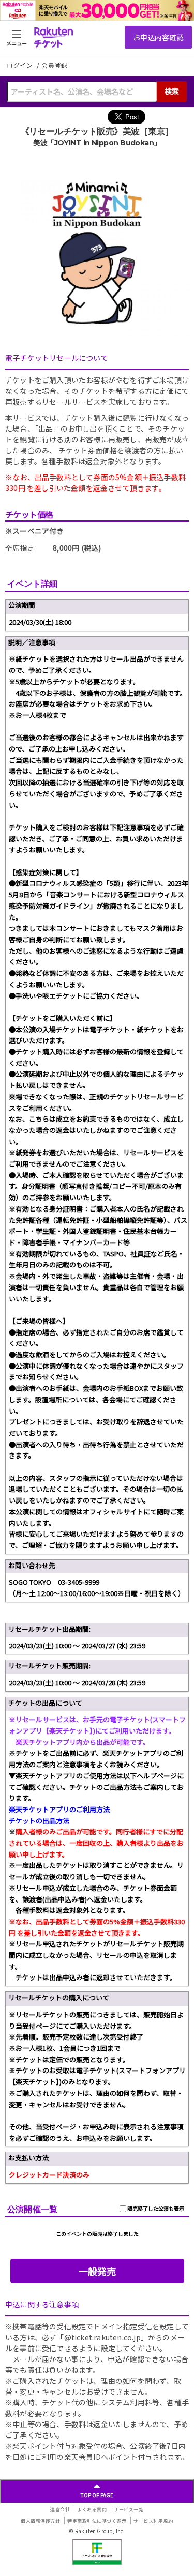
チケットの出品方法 (39, 1821)
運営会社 (60, 2510)
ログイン (21, 65)
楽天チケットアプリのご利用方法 (59, 1809)
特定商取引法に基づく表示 (97, 2521)
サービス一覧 (129, 2510)
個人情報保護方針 (40, 2521)
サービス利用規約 (153, 2521)
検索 (172, 91)
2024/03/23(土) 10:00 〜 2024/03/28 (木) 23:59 (77, 1683)
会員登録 (55, 65)
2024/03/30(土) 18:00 (40, 622)
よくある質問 (92, 2510)
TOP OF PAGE (97, 2495)
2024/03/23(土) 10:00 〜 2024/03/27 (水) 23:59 (77, 1645)
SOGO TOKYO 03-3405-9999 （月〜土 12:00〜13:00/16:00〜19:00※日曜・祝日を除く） (97, 1588)
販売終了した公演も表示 (155, 2208)
